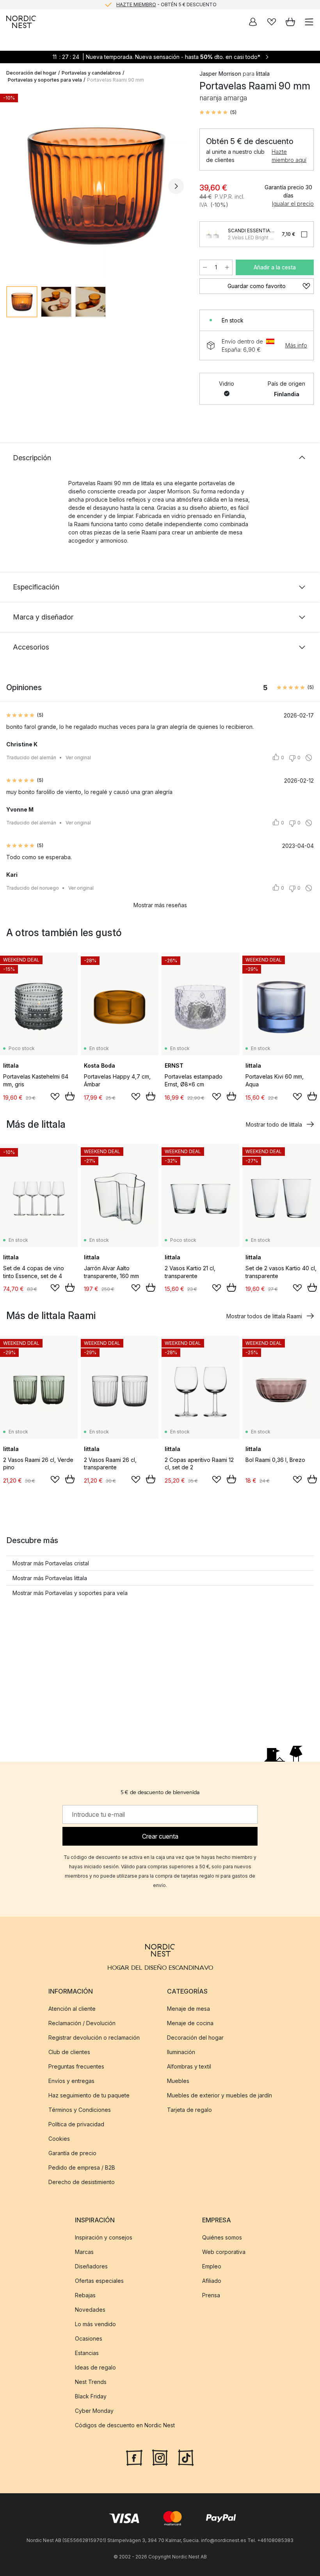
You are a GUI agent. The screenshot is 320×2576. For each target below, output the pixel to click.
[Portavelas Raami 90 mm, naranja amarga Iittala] (95, 185)
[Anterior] (14, 186)
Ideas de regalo (95, 2367)
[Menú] (309, 22)
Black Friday (91, 2396)
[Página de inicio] (21, 22)
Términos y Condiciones (80, 2110)
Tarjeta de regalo (189, 2110)
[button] (218, 112)
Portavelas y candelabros (91, 73)
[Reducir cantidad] (205, 267)
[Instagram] (160, 2457)
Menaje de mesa (188, 2009)
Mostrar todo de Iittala (274, 1124)
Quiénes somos (222, 2237)
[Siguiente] (176, 186)
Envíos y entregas (71, 2081)
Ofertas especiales (99, 2281)
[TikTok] (186, 2457)
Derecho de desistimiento (82, 2182)
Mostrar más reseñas (160, 905)
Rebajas (85, 2295)
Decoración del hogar (31, 73)
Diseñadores (91, 2266)
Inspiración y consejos (104, 2237)
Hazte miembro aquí (289, 156)
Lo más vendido (95, 2324)
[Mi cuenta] (253, 22)
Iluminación (181, 2052)
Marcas (84, 2252)
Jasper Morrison (220, 74)
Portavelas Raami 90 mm (116, 80)
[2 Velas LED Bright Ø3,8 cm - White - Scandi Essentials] (212, 234)
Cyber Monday (94, 2411)
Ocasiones (89, 2338)
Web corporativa (224, 2252)
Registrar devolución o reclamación (94, 2037)
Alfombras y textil (189, 2066)
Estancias (87, 2353)
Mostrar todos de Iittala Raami (264, 1316)
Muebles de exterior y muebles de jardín (220, 2095)
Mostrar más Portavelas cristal (51, 1563)
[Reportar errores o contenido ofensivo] (309, 758)
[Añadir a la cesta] (70, 1096)
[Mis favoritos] (272, 22)
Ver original (78, 757)
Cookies (59, 2139)
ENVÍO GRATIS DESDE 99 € (166, 4)
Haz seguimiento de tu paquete (89, 2095)
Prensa (211, 2295)
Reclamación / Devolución (82, 2023)
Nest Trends (91, 2382)
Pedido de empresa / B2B (82, 2167)
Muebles (178, 2081)
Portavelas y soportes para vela (45, 80)
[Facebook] (134, 2457)
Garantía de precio (72, 2153)
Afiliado (212, 2281)
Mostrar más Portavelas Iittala (50, 1578)
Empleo (212, 2266)
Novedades (90, 2310)
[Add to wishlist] (55, 1097)
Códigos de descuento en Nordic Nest (125, 2425)
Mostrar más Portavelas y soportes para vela (70, 1593)
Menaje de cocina (190, 2023)
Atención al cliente (72, 2009)
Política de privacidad (76, 2124)
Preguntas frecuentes (76, 2066)
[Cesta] (290, 22)
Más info (296, 345)
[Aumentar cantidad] (227, 267)
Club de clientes (69, 2052)
